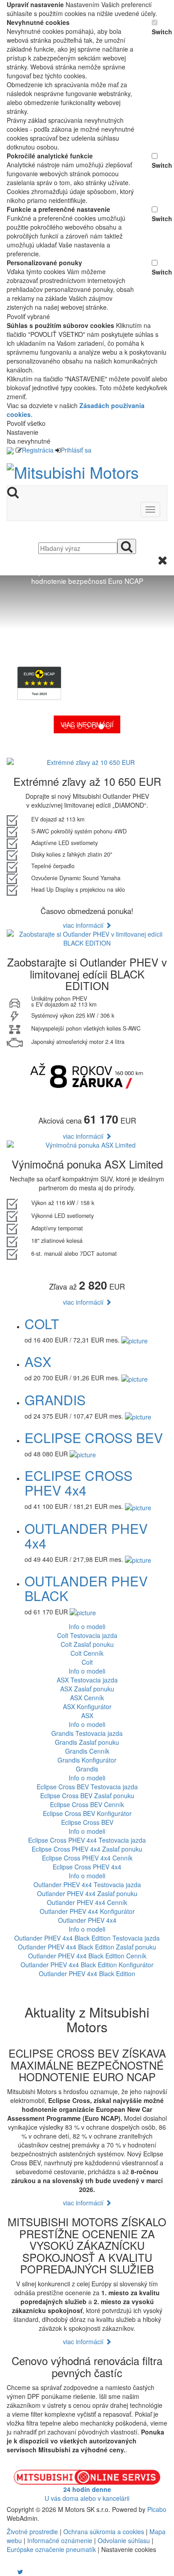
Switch (159, 32)
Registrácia (38, 450)
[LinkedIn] (26, 2572)
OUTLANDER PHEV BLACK (86, 1588)
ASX (38, 1361)
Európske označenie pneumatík (51, 2549)
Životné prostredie (32, 2532)
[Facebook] (8, 2572)
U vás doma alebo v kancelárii (87, 2494)
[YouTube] (11, 2572)
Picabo (157, 2509)
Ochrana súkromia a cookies (104, 2532)
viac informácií (84, 925)
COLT (42, 1324)
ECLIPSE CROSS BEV (94, 1438)
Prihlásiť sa (76, 450)
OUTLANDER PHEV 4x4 (86, 1536)
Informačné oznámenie (60, 2540)
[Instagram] (15, 2572)
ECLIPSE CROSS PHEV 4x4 (79, 1483)
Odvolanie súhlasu (124, 2540)
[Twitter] (20, 2572)
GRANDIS (55, 1400)
